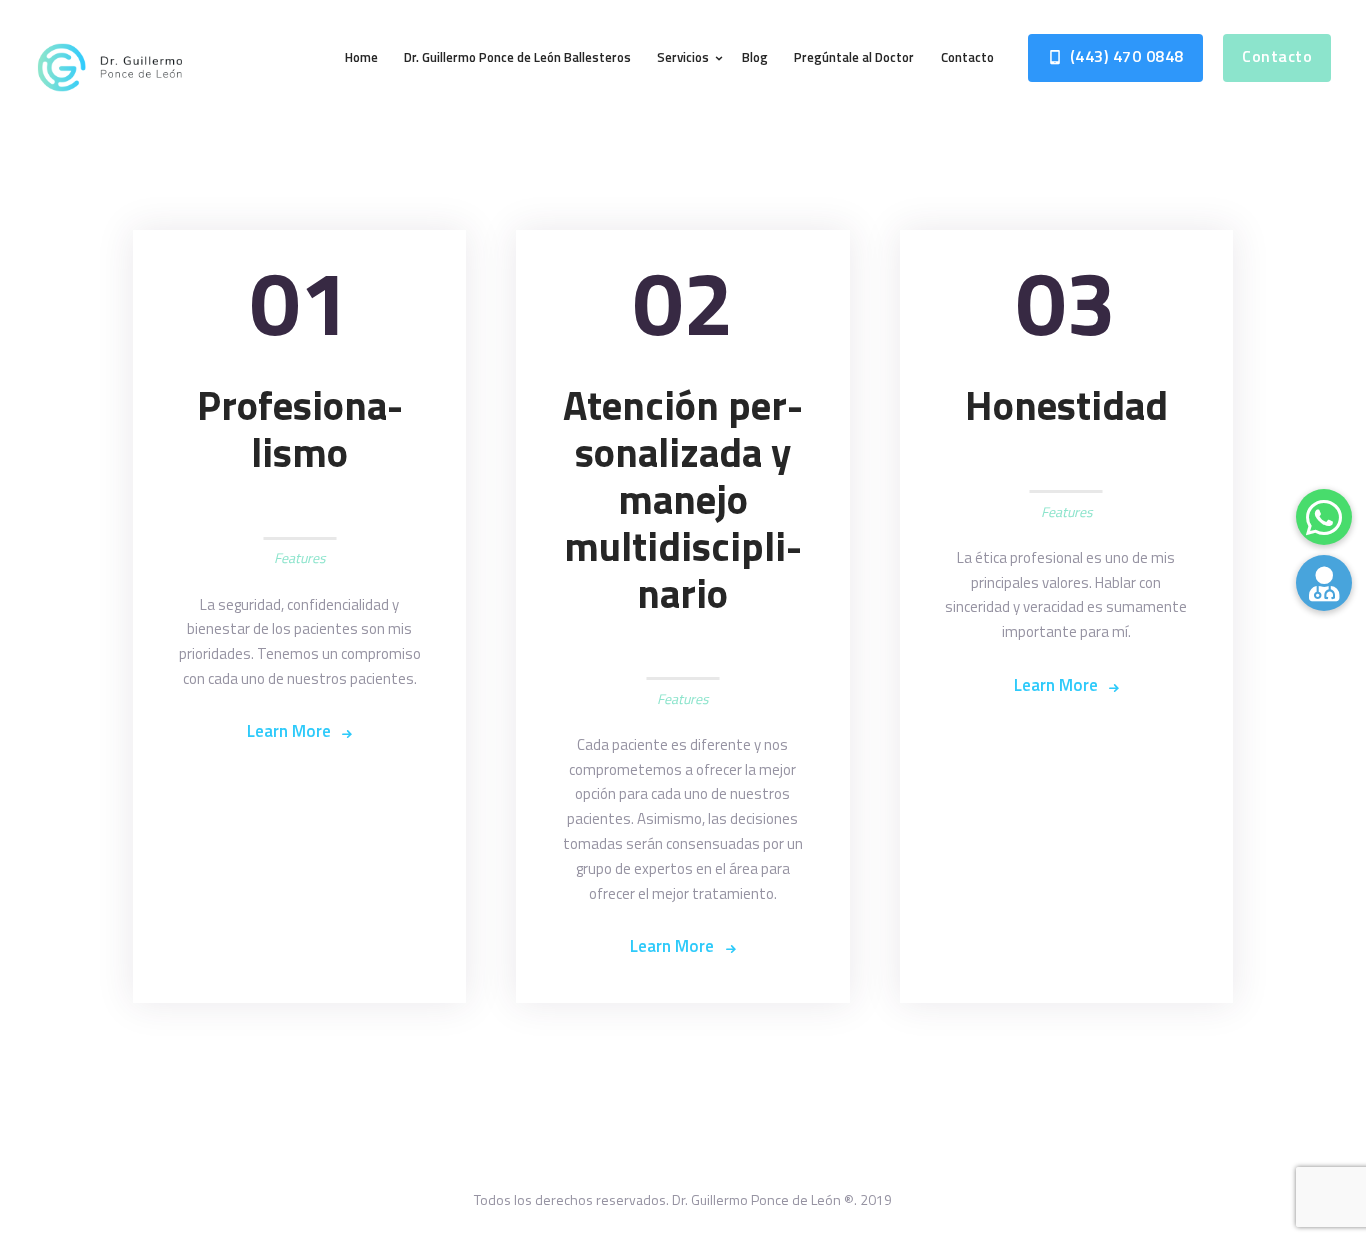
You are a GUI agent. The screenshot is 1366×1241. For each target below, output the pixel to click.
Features (299, 557)
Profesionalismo (300, 429)
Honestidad (1066, 405)
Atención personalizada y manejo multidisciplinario (683, 499)
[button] (1324, 583)
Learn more (289, 731)
